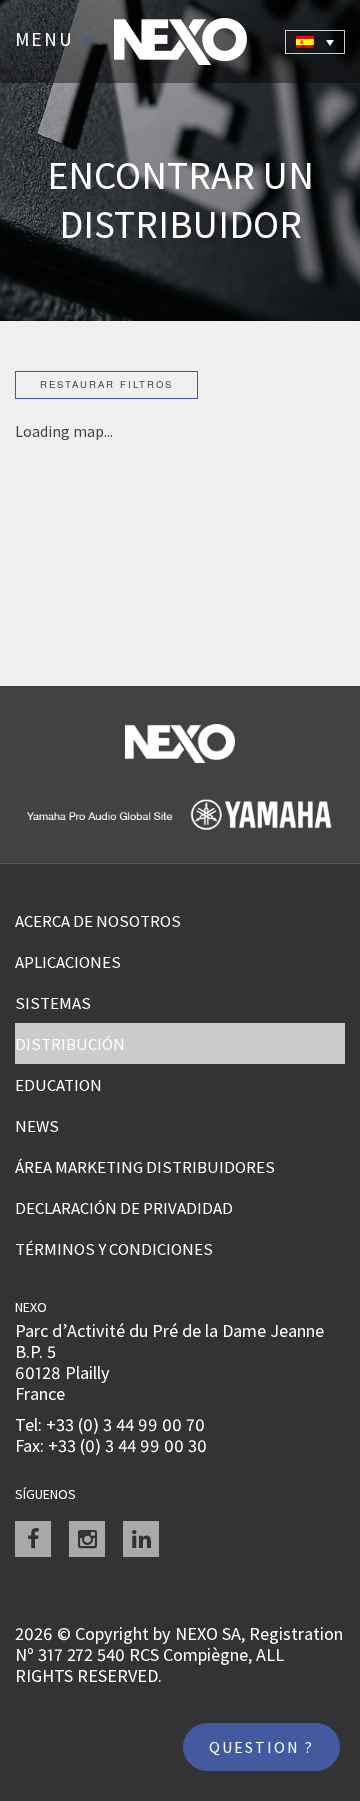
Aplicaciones (68, 962)
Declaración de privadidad (124, 1208)
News (37, 1126)
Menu (53, 40)
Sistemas (53, 1003)
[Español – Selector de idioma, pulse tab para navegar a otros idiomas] (315, 42)
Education (58, 1085)
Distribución (70, 1044)
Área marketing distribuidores (145, 1167)
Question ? (261, 1747)
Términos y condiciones (114, 1249)
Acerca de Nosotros (98, 921)
